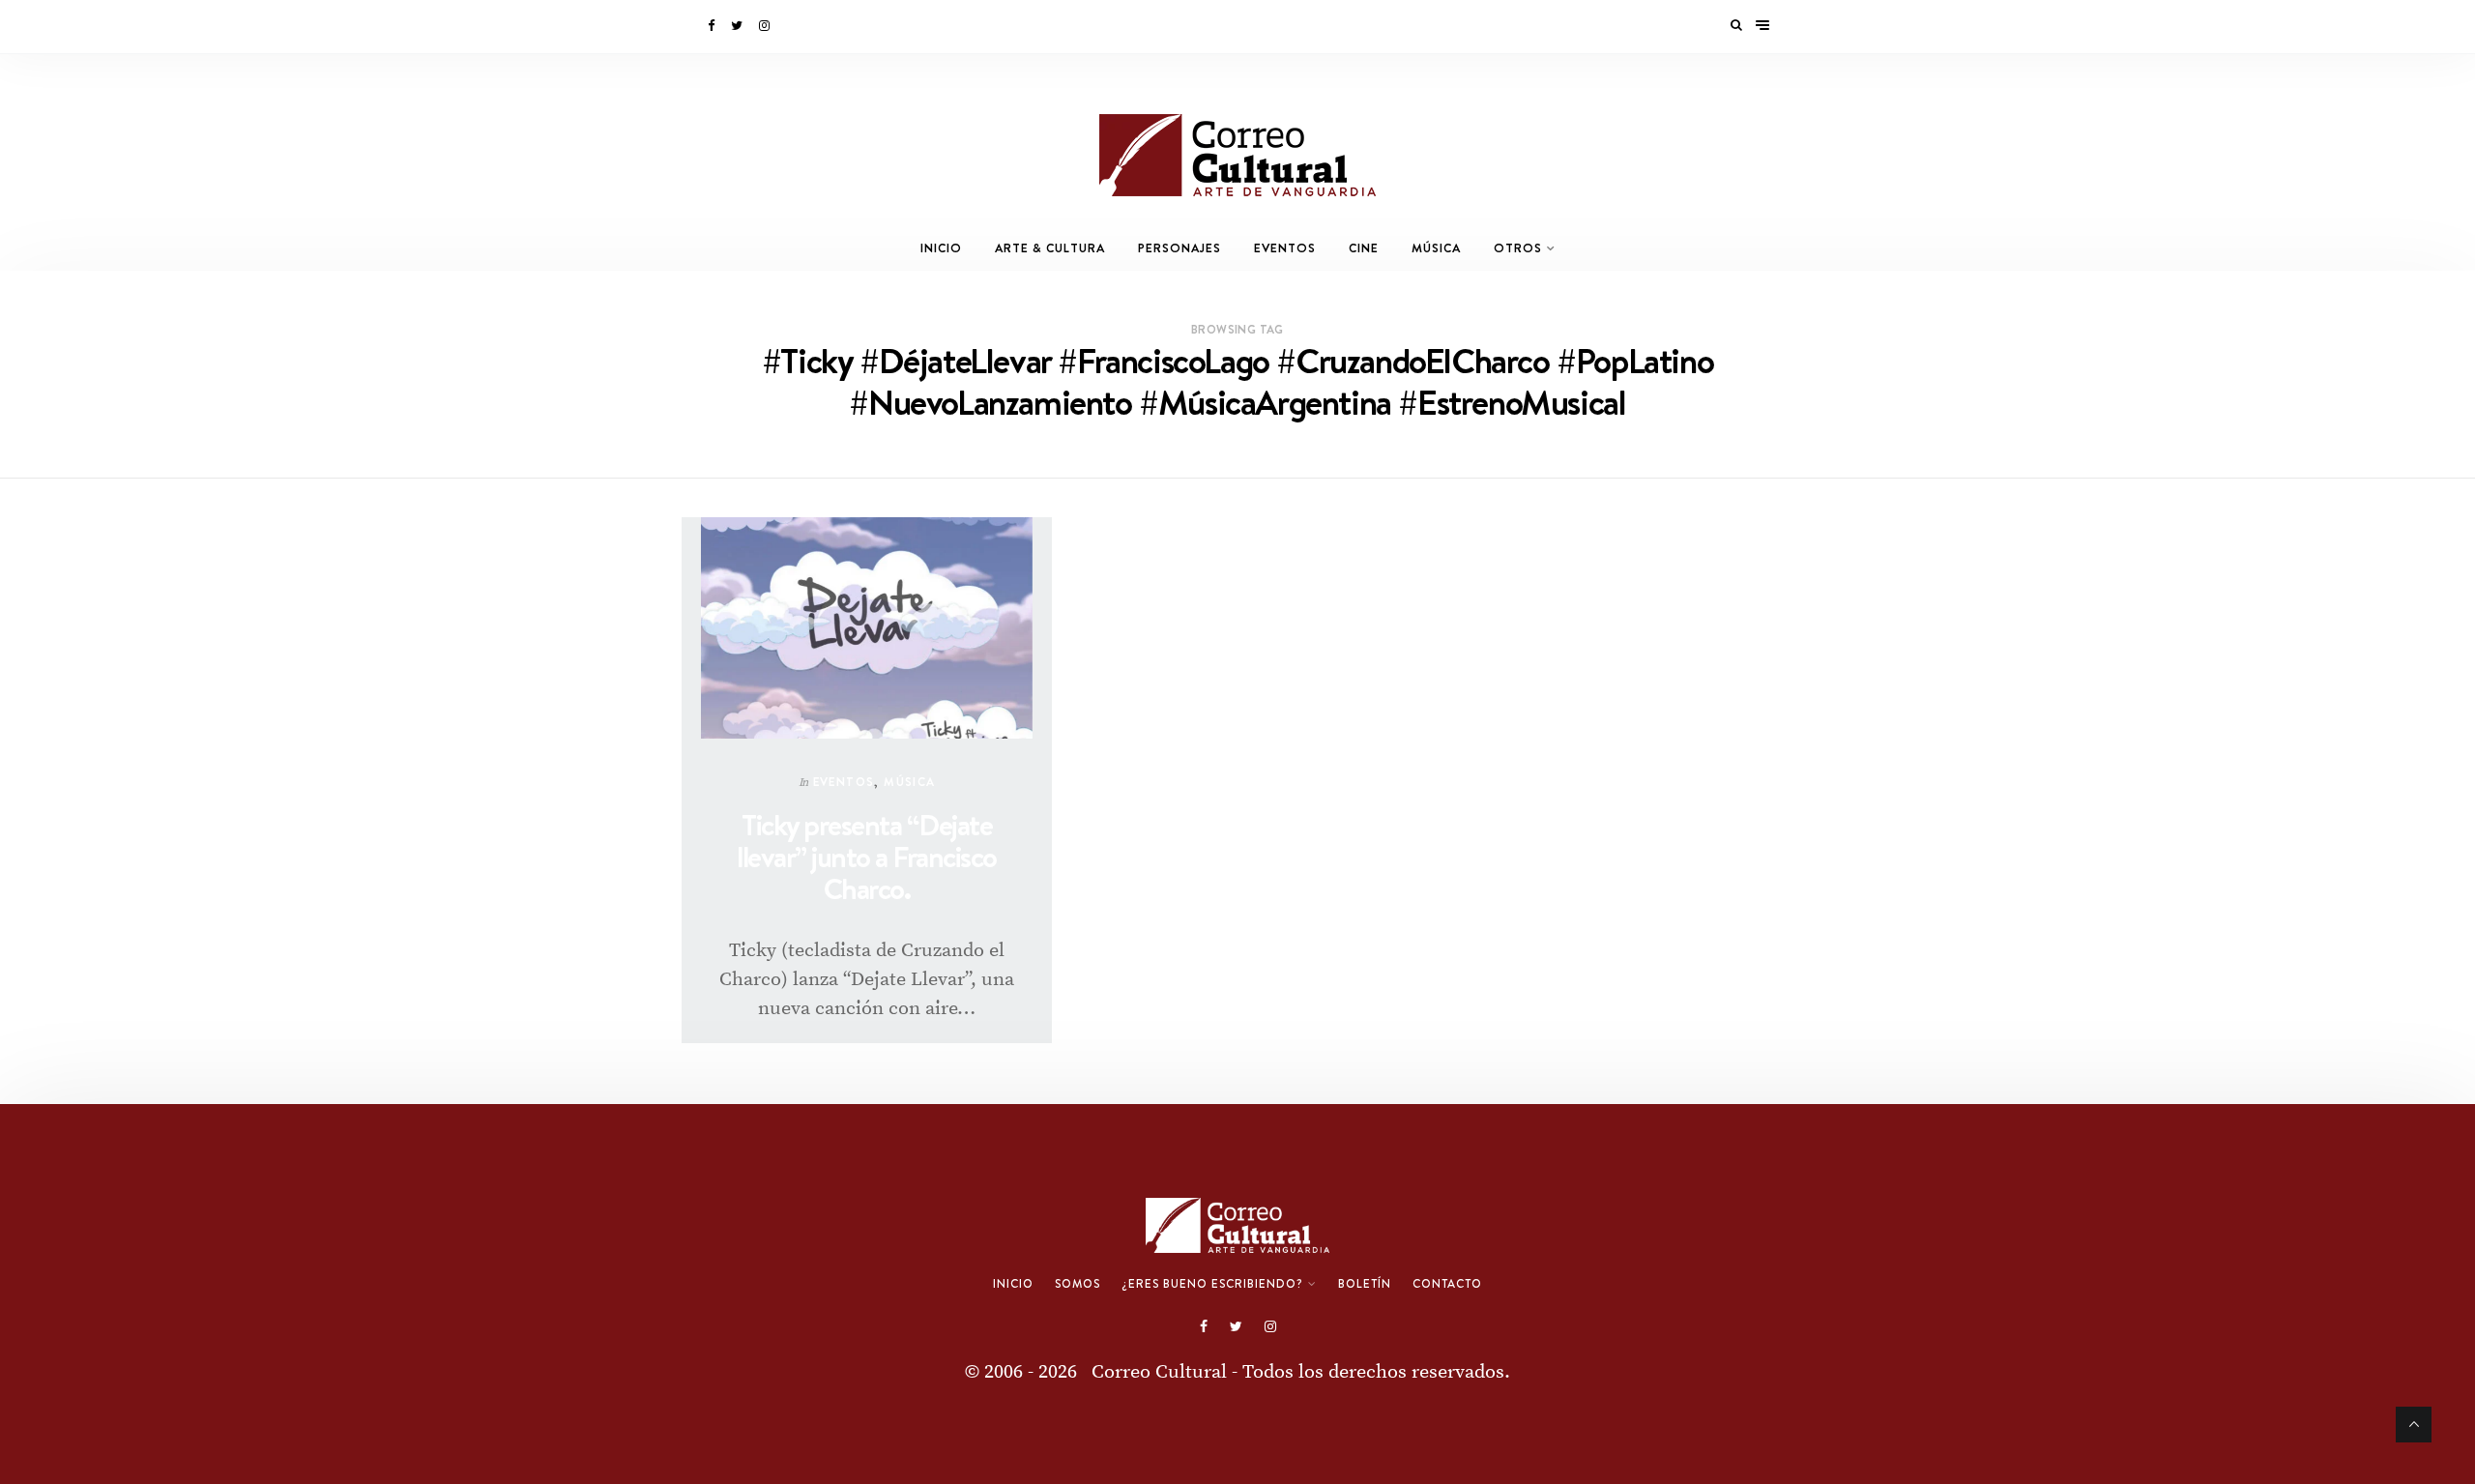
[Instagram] (766, 26)
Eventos (1285, 248)
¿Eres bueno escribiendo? (1212, 1284)
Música (1436, 248)
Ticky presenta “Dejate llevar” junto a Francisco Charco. (867, 857)
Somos (1077, 1284)
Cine (1364, 248)
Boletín (1365, 1284)
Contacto (1447, 1284)
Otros (1518, 248)
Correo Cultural (1159, 1372)
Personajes (1179, 248)
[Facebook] (713, 26)
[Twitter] (738, 26)
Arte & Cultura (1050, 248)
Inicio (941, 248)
